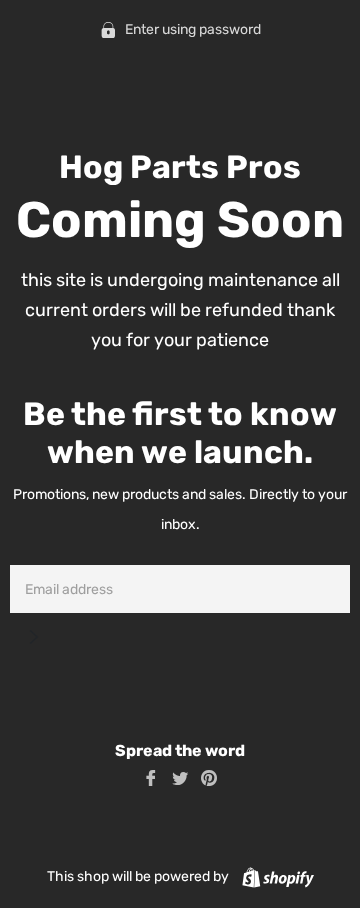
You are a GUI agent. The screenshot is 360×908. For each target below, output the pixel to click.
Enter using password (191, 29)
